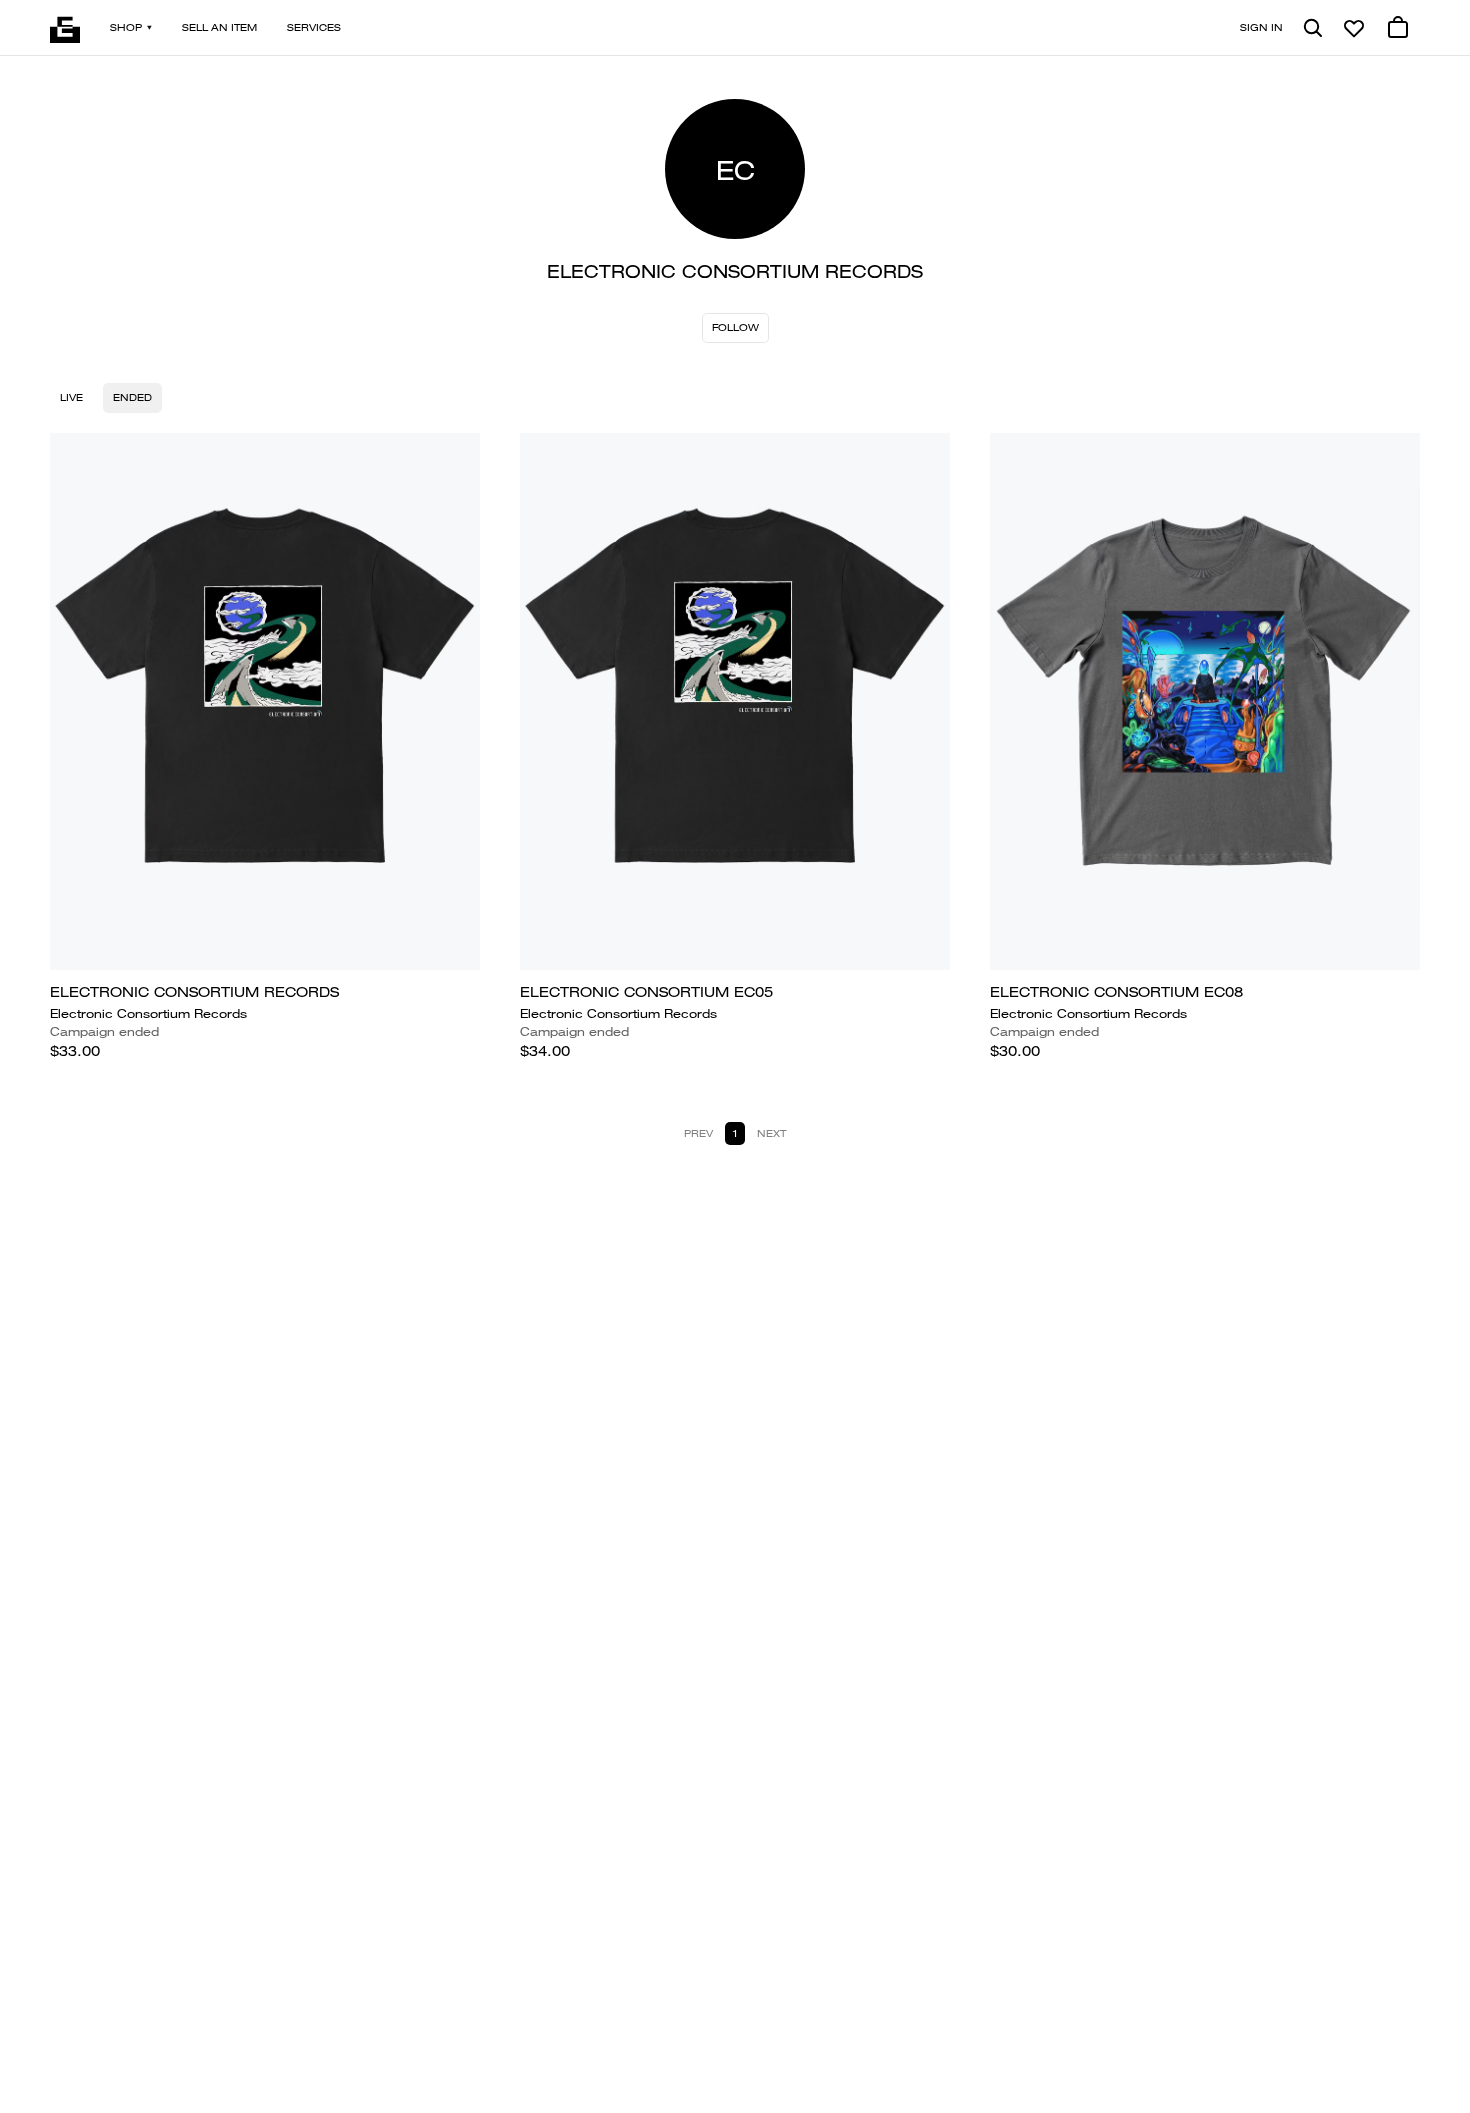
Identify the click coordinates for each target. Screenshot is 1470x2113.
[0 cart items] (1398, 28)
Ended (132, 397)
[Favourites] (1354, 28)
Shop (126, 27)
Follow (735, 327)
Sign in (1261, 27)
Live (71, 397)
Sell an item (219, 27)
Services (314, 27)
